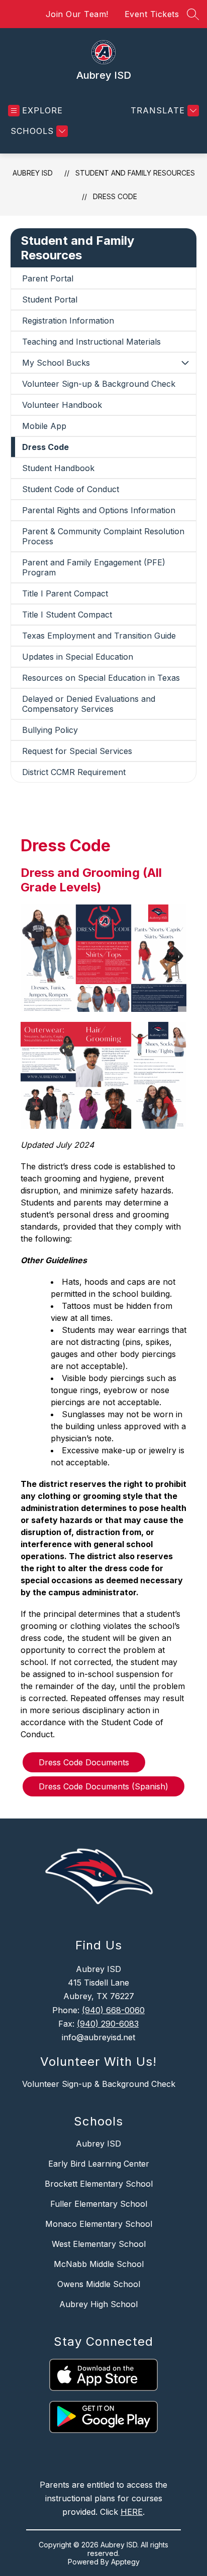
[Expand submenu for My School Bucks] (185, 363)
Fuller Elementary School (99, 2204)
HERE (132, 2512)
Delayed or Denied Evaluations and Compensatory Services (89, 704)
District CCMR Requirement (74, 772)
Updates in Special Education (78, 657)
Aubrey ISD (33, 173)
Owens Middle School (99, 2284)
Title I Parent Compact (65, 593)
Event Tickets (152, 14)
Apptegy (125, 2562)
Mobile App (44, 426)
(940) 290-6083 (108, 2024)
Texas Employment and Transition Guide (99, 636)
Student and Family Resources (135, 173)
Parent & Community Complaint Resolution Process (103, 536)
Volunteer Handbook (62, 405)
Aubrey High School (98, 2304)
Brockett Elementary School (99, 2184)
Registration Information (68, 321)
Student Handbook (58, 468)
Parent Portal (48, 278)
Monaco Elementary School (99, 2224)
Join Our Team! (77, 14)
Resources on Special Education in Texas (101, 678)
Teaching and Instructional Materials (91, 342)
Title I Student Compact (67, 615)
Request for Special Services (77, 751)
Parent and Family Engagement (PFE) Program (94, 567)
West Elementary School (99, 2244)
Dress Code (115, 196)
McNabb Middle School (99, 2264)
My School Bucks (56, 363)
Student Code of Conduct (71, 489)
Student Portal (50, 299)
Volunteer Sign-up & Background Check (99, 384)
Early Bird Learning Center (99, 2164)
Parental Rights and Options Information (99, 510)
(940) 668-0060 (113, 2010)
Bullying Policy (50, 730)
